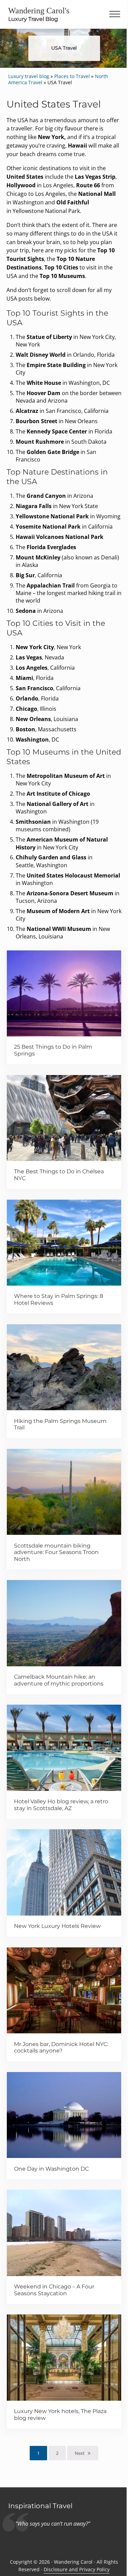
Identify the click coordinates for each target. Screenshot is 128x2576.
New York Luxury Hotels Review (57, 1926)
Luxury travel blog (29, 76)
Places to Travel (72, 76)
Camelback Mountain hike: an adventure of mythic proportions (59, 1680)
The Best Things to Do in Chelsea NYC (59, 1175)
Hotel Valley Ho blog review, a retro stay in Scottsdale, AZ (61, 1805)
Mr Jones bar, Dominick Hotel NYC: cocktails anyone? (61, 2048)
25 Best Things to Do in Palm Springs (53, 1050)
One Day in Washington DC (51, 2169)
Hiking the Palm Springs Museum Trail (60, 1424)
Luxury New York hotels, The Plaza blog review (60, 2415)
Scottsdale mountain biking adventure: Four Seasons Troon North (56, 1552)
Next (80, 2453)
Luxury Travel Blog (33, 19)
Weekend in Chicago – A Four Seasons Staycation (54, 2290)
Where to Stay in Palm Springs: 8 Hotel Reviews (59, 1299)
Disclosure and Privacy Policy (77, 2569)
